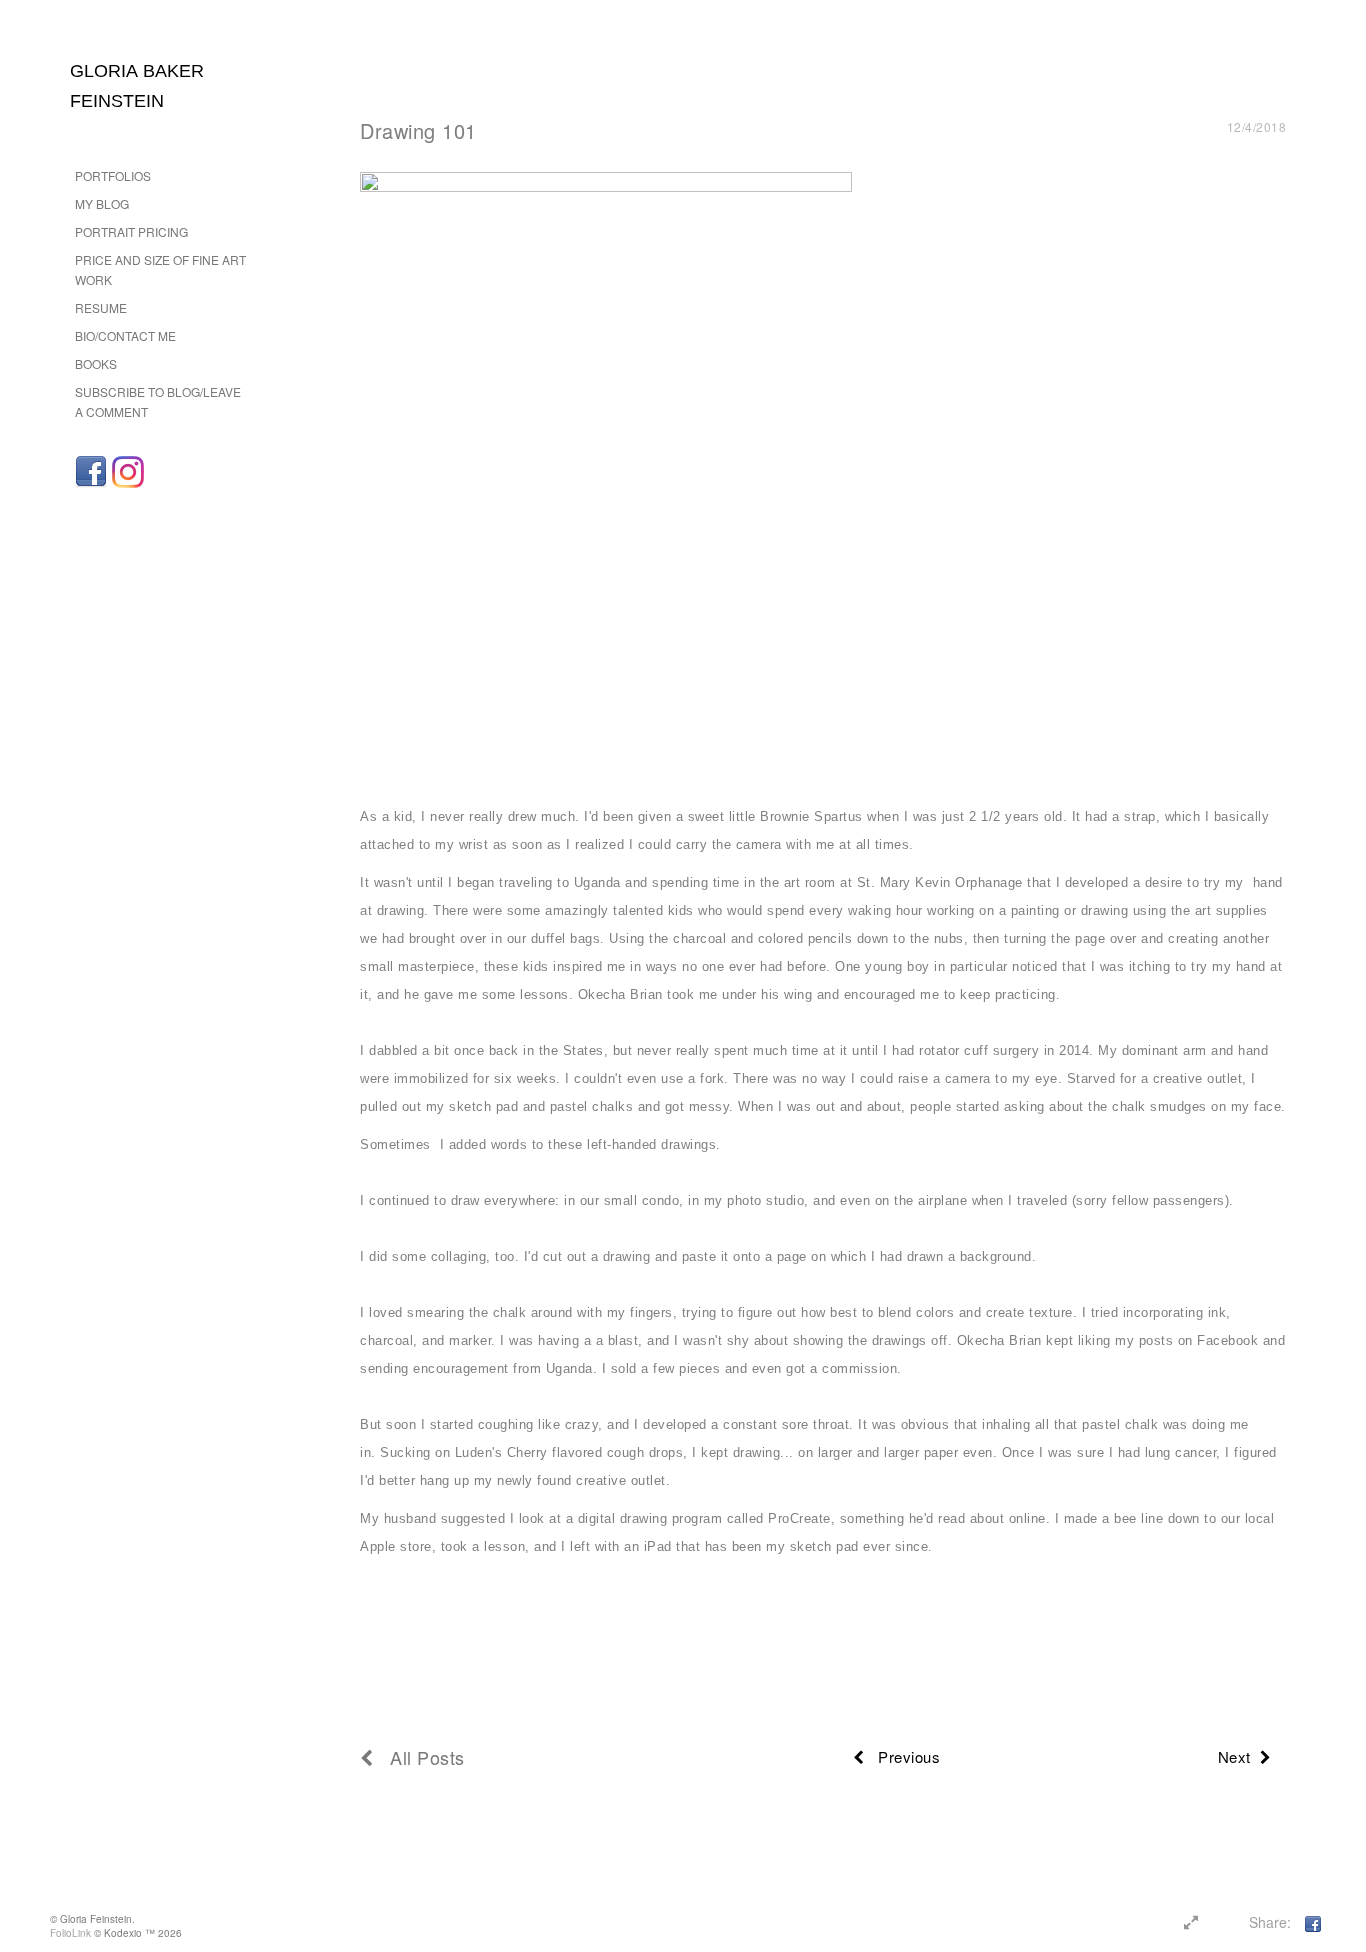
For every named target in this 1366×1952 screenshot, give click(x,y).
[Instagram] (128, 472)
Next (1239, 1756)
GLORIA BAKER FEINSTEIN (137, 86)
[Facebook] (91, 472)
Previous (902, 1756)
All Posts (419, 1757)
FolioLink (70, 1933)
